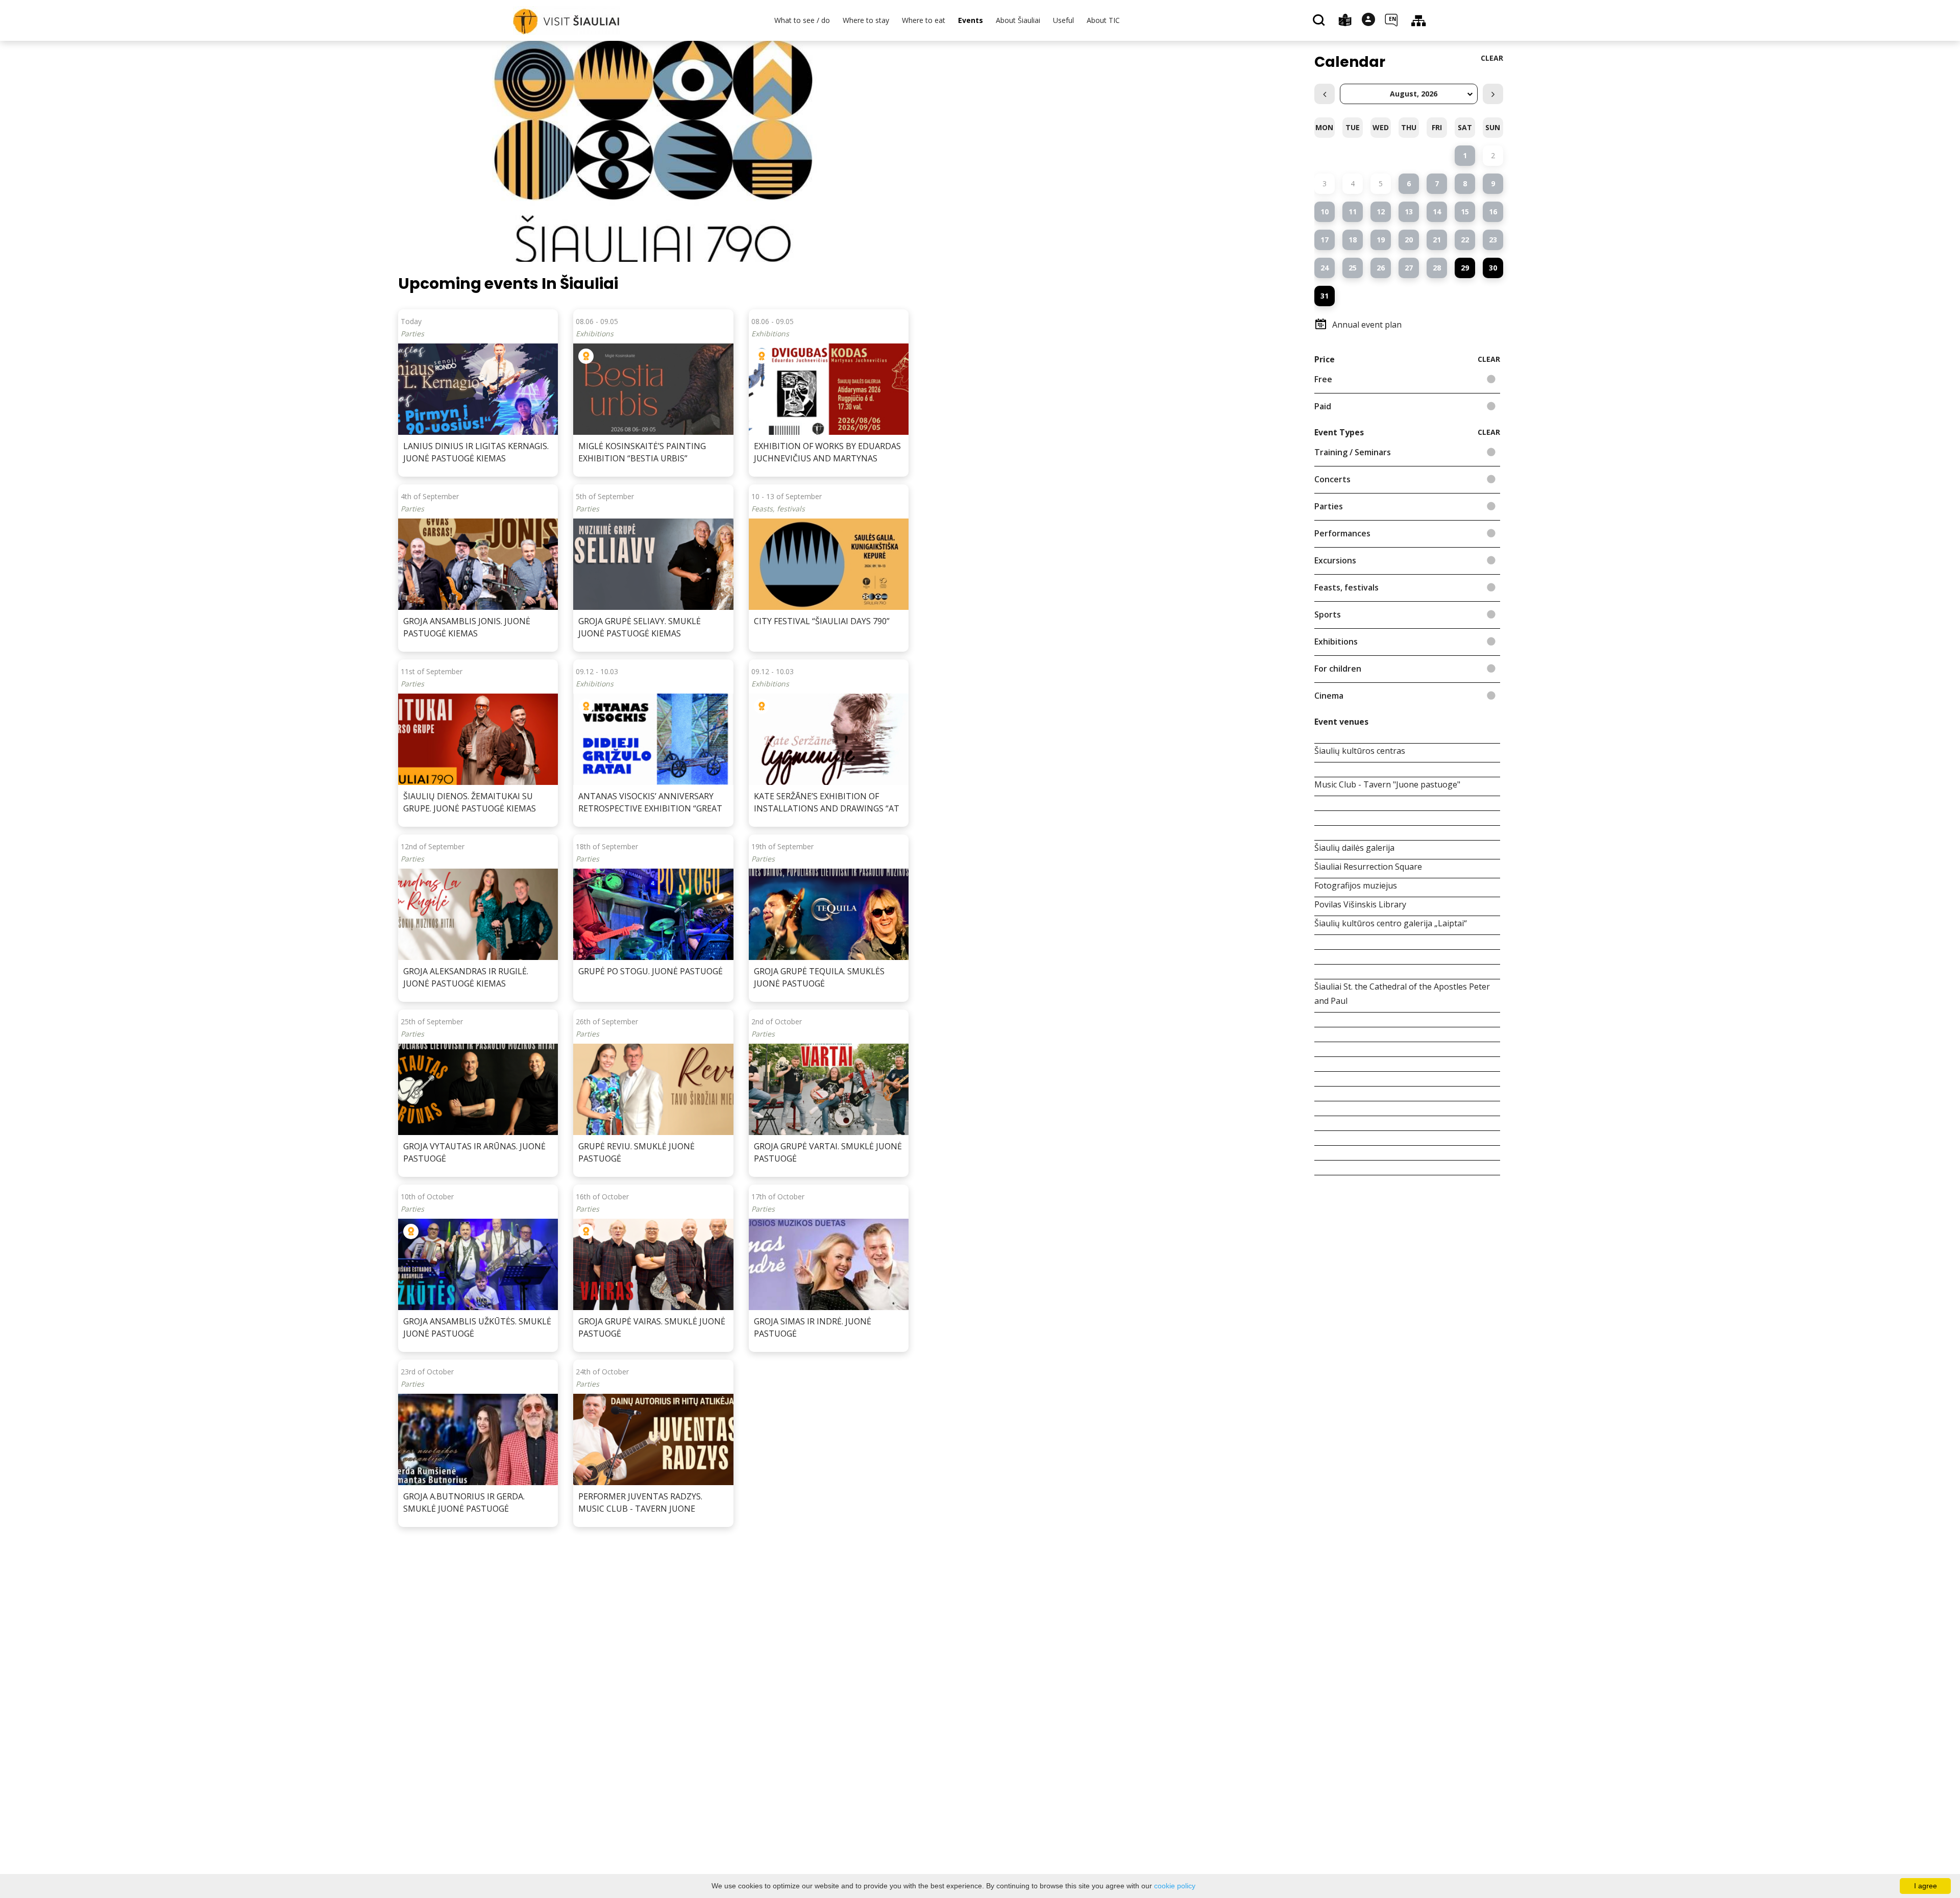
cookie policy (1175, 1886)
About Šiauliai (1018, 20)
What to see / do (802, 20)
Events (971, 20)
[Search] (1320, 21)
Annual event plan (1367, 325)
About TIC (1103, 20)
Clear (1492, 58)
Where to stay (866, 20)
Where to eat (924, 20)
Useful (1063, 20)
